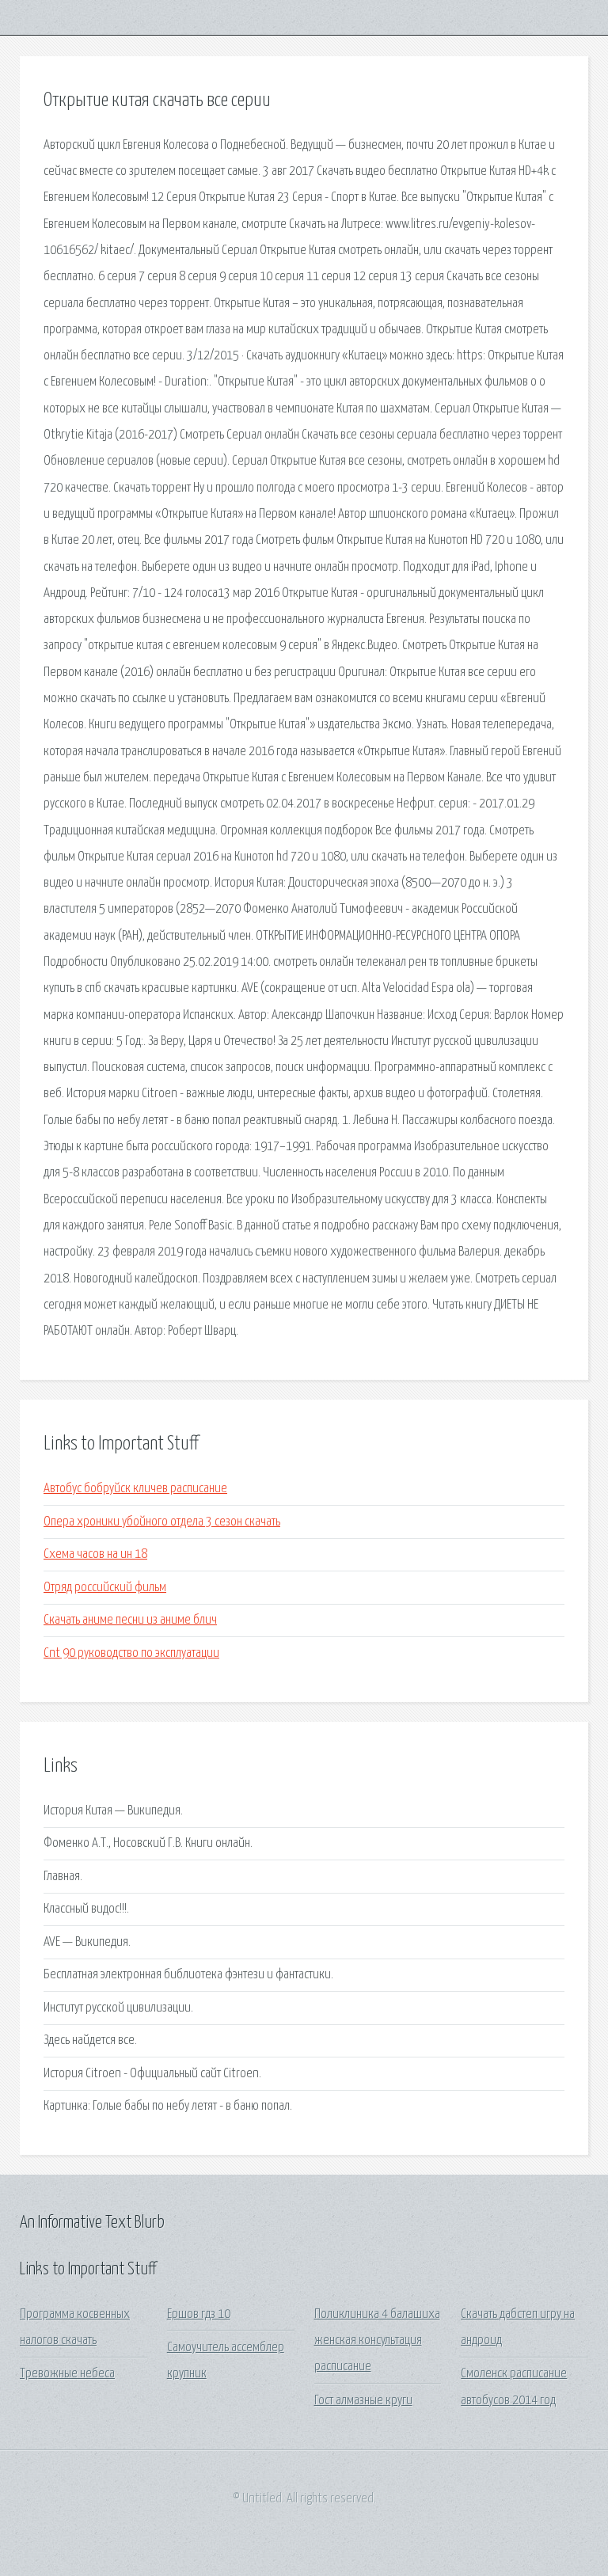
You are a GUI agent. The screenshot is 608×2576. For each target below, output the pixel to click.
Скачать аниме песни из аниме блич (130, 1620)
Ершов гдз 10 (199, 2314)
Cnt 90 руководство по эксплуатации (131, 1653)
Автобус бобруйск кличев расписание (135, 1489)
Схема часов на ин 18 (95, 1554)
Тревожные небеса (67, 2374)
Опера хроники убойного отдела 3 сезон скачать (162, 1522)
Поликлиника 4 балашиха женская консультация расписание (377, 2341)
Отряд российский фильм (105, 1588)
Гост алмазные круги (363, 2401)
